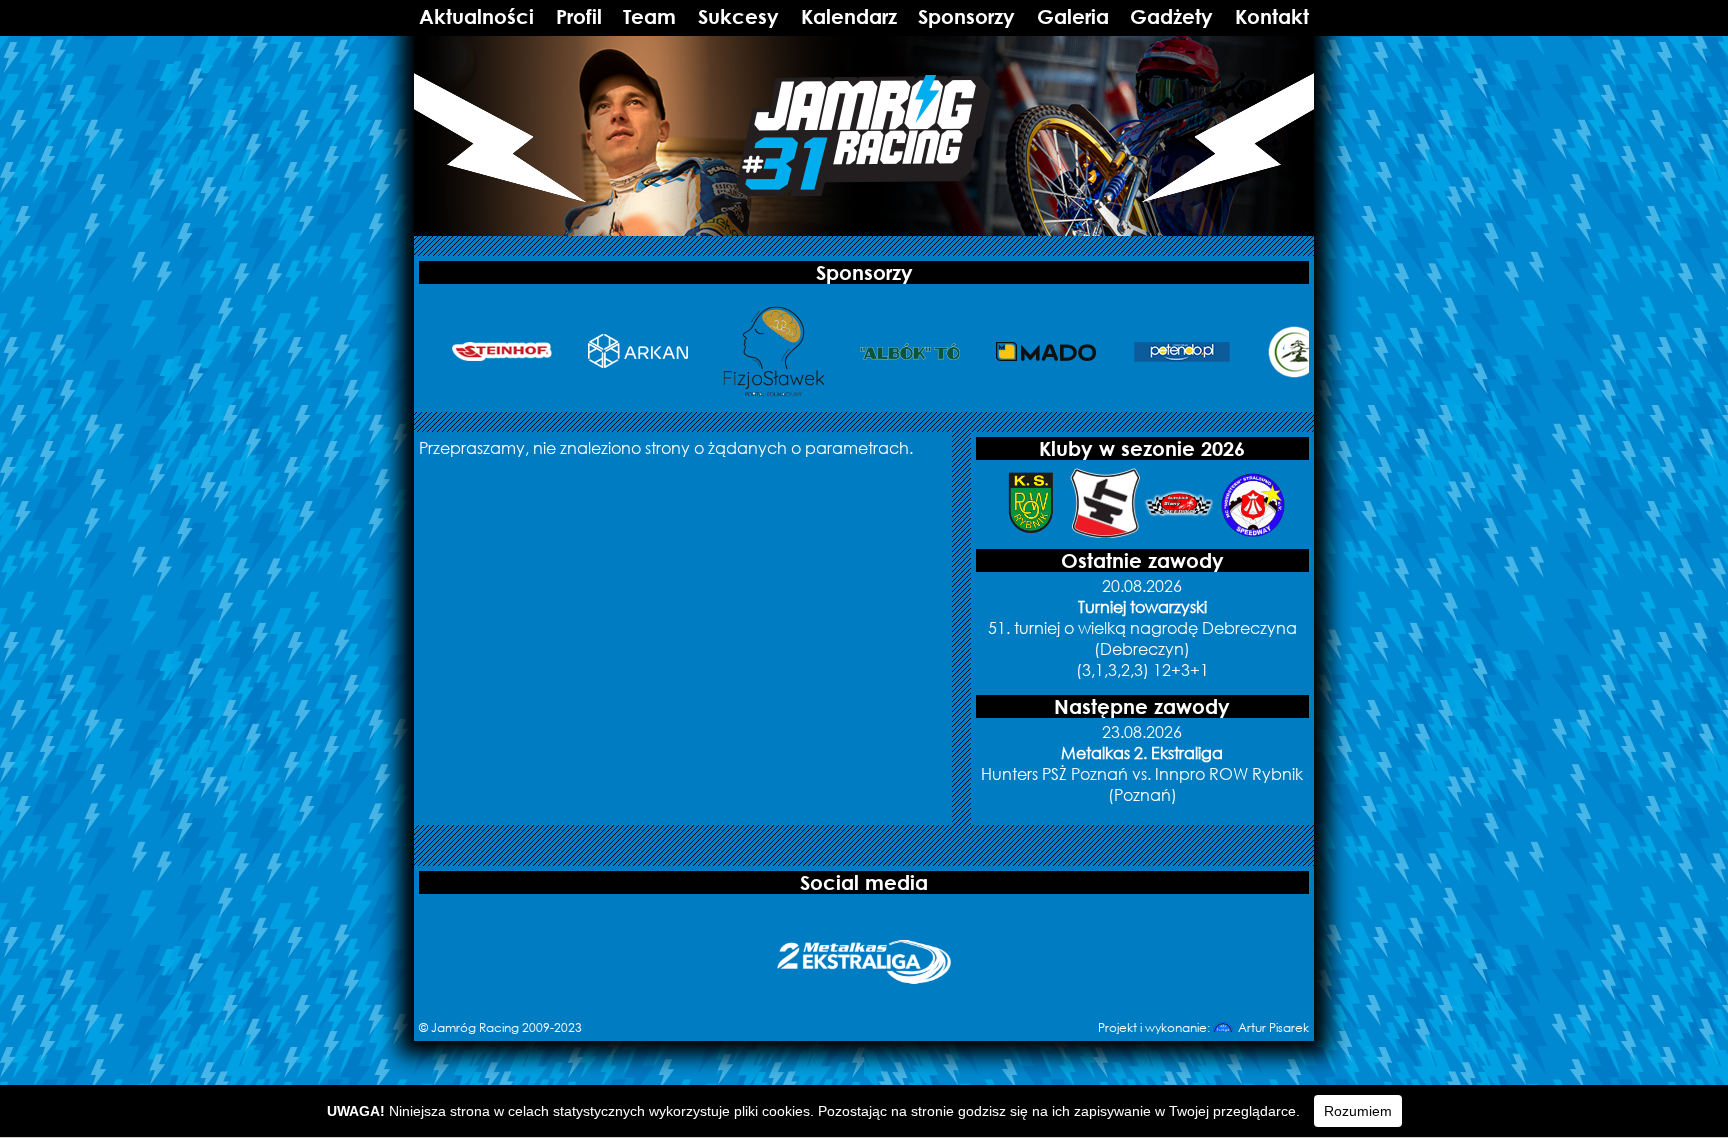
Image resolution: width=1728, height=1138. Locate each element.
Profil (579, 16)
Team (649, 16)
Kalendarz (849, 16)
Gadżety (1171, 16)
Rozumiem (1358, 1111)
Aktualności (476, 16)
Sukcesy (738, 16)
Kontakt (1272, 16)
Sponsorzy (966, 16)
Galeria (1073, 16)
